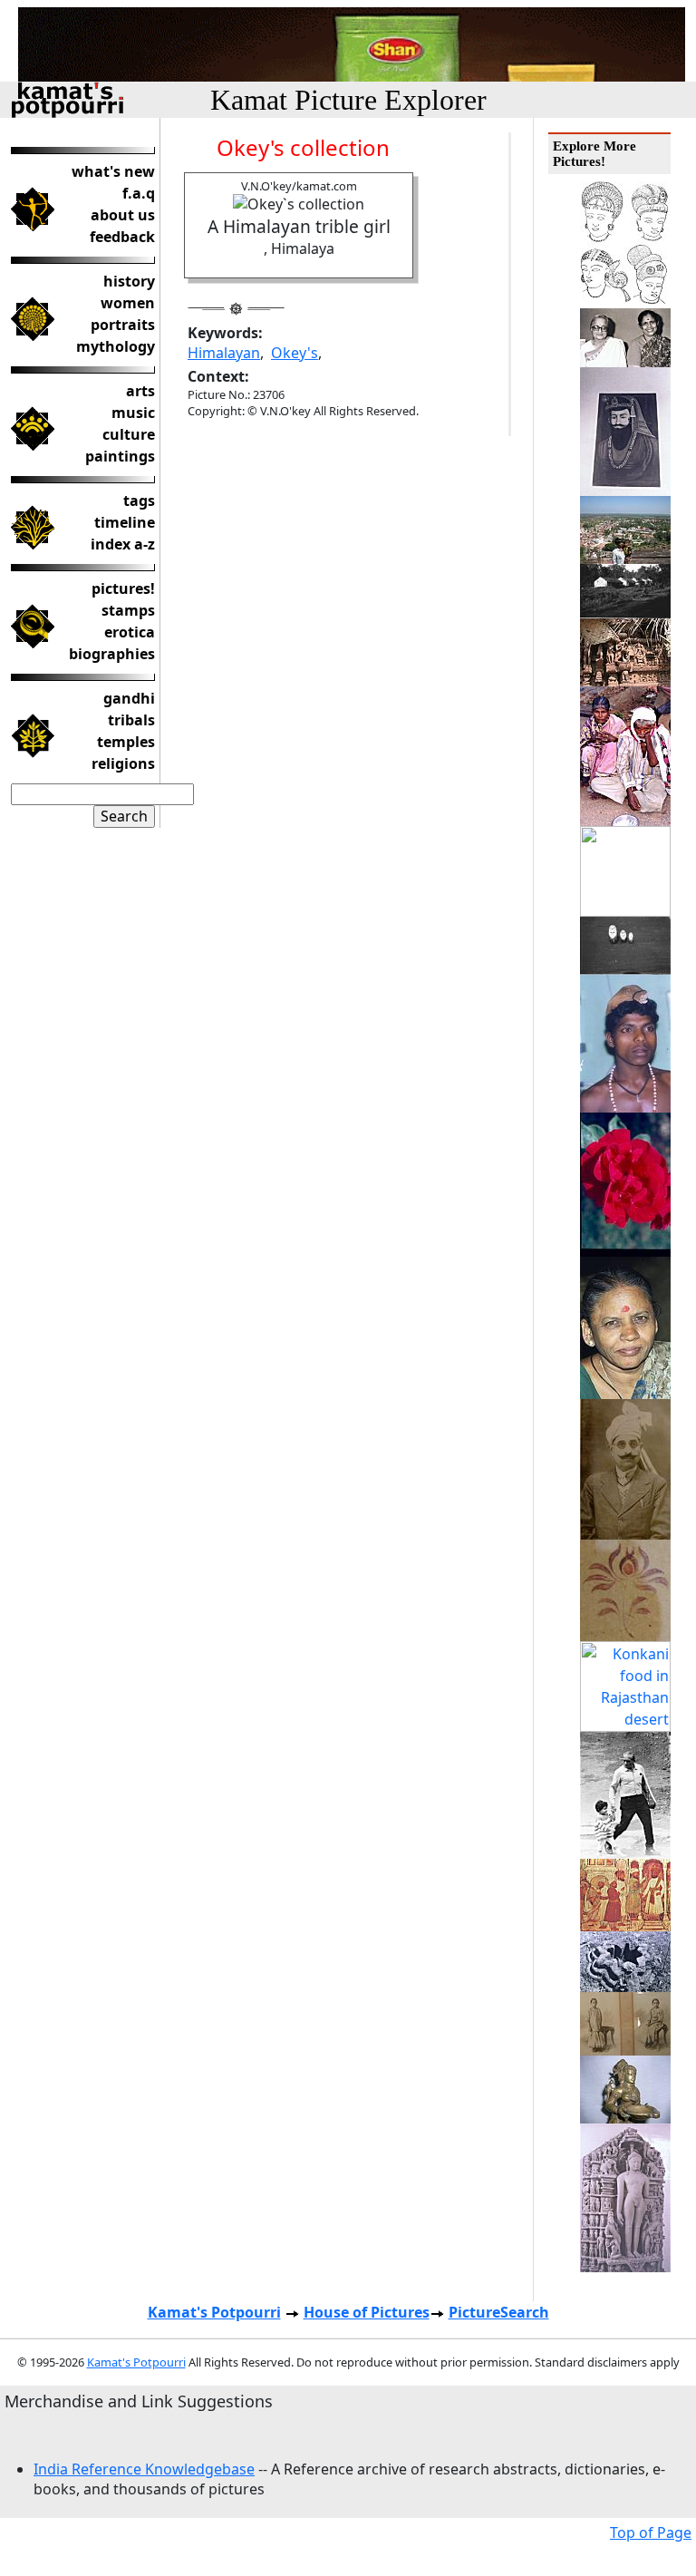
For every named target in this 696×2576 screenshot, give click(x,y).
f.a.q (139, 193)
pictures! (123, 588)
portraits (123, 325)
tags (139, 501)
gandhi (129, 698)
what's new (113, 171)
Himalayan (224, 353)
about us (123, 215)
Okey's (295, 353)
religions (123, 763)
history (129, 281)
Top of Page (651, 2532)
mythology (116, 346)
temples (126, 742)
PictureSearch (499, 2312)
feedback (122, 237)
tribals (131, 720)
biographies (112, 654)
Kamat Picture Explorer (348, 100)
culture (129, 434)
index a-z (123, 544)
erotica (130, 632)
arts (140, 391)
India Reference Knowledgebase (144, 2469)
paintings (120, 456)
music (133, 413)
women (128, 303)
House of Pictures (367, 2312)
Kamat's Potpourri (214, 2312)
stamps (128, 610)
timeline (125, 522)
